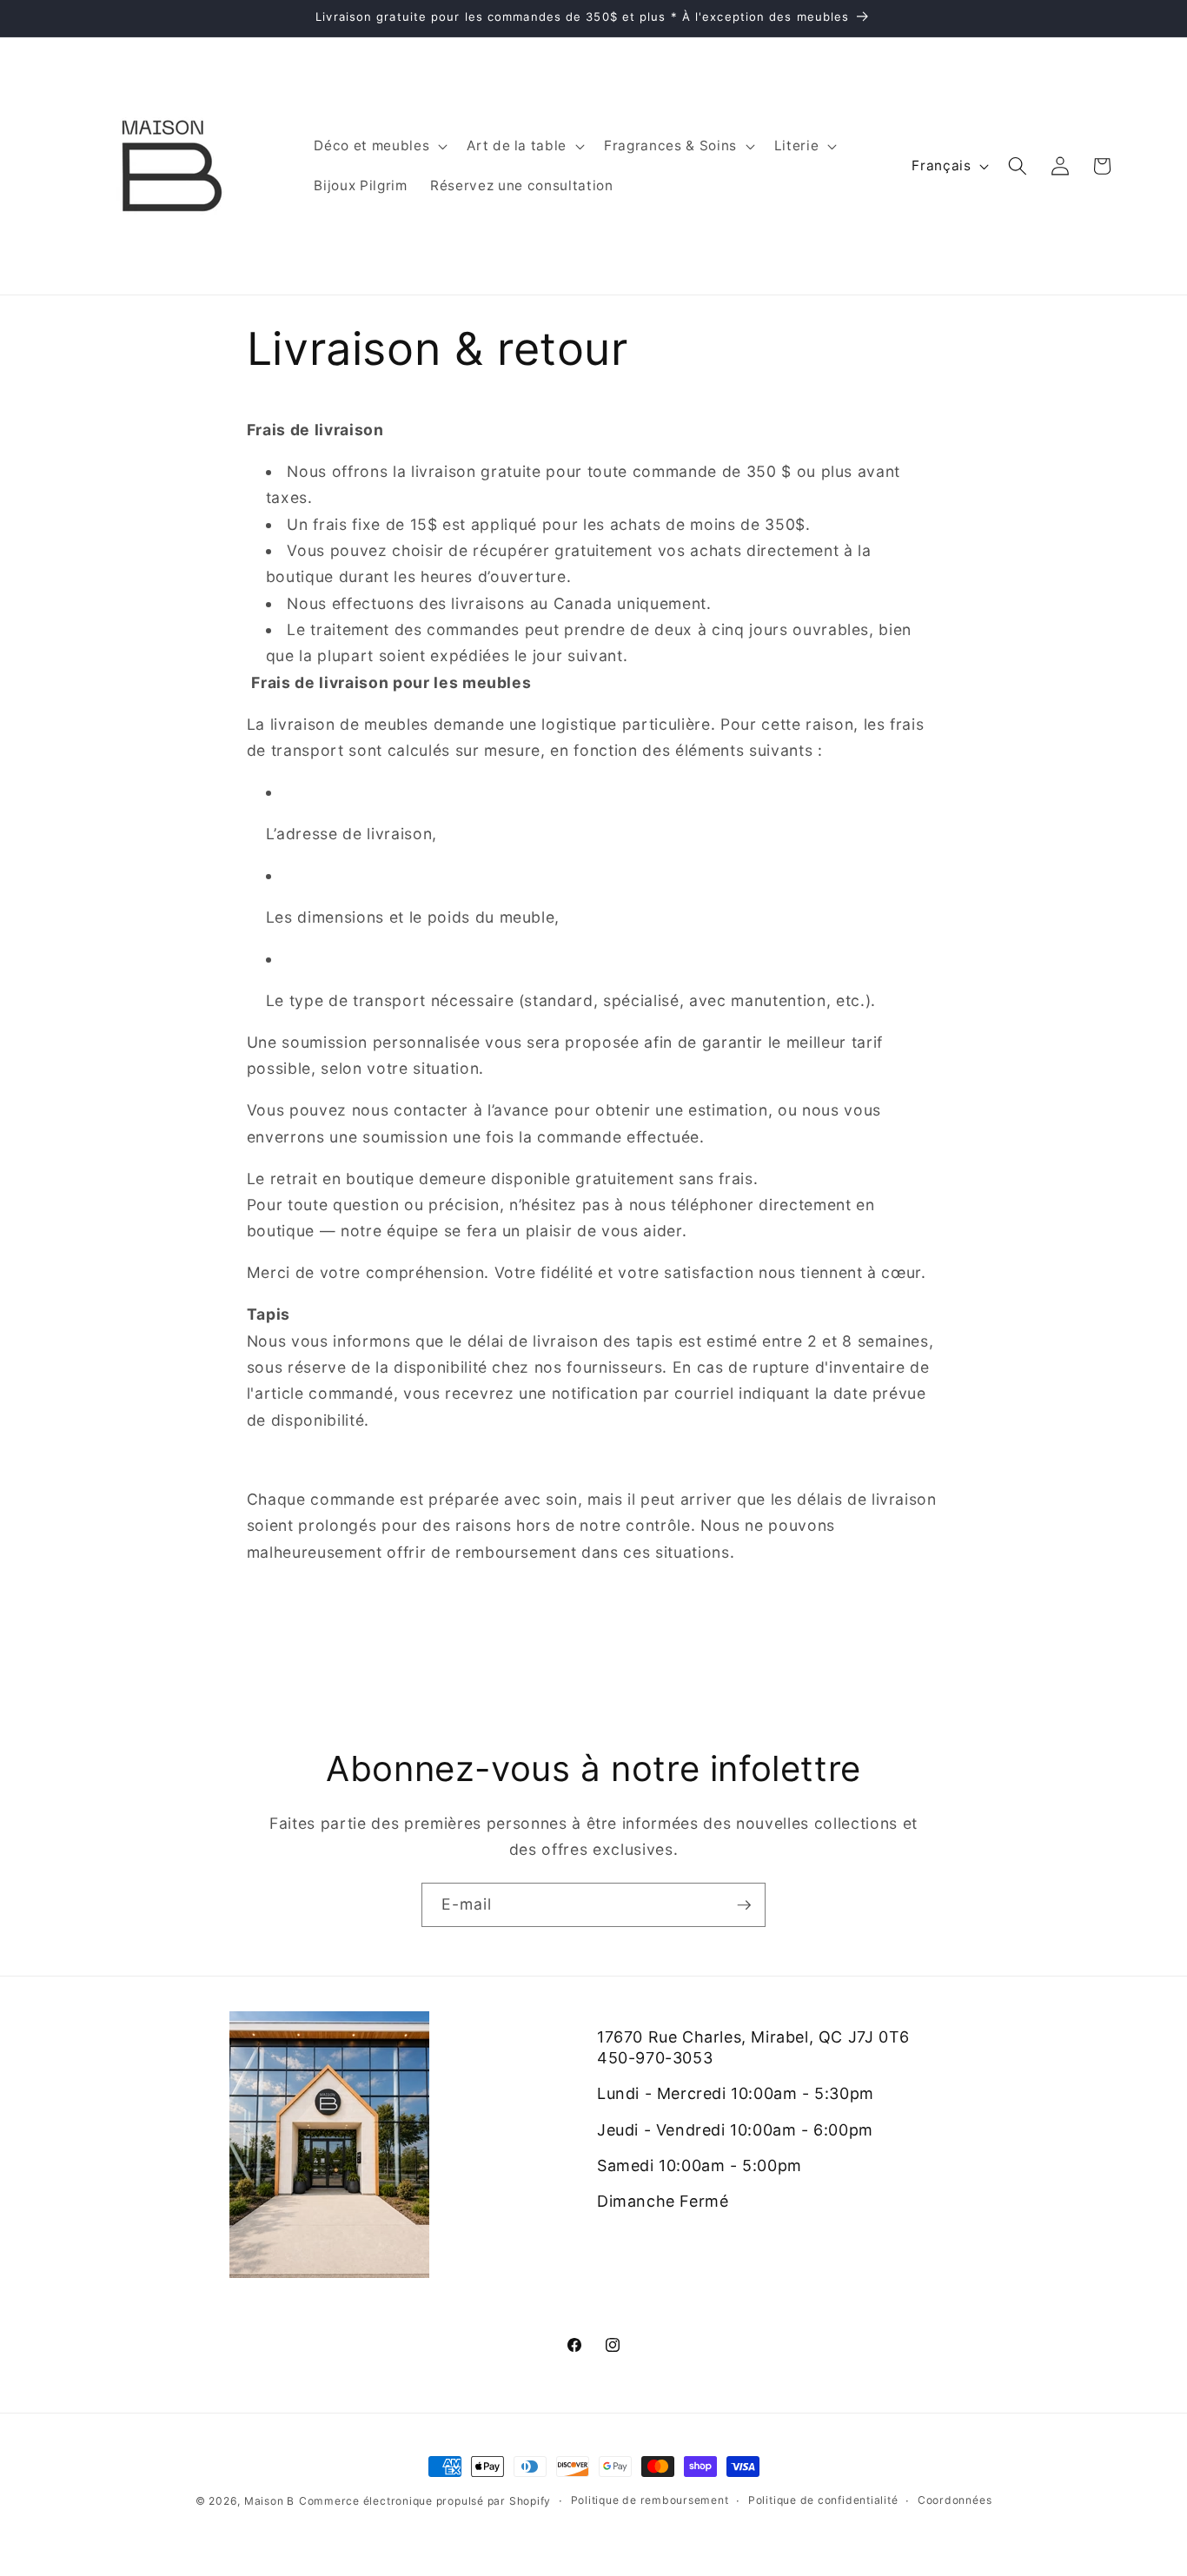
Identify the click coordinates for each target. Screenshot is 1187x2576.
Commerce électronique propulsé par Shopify (425, 2501)
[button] (379, 146)
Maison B (269, 2501)
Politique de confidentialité (823, 2500)
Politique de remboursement (650, 2500)
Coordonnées (955, 2500)
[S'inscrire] (744, 1905)
